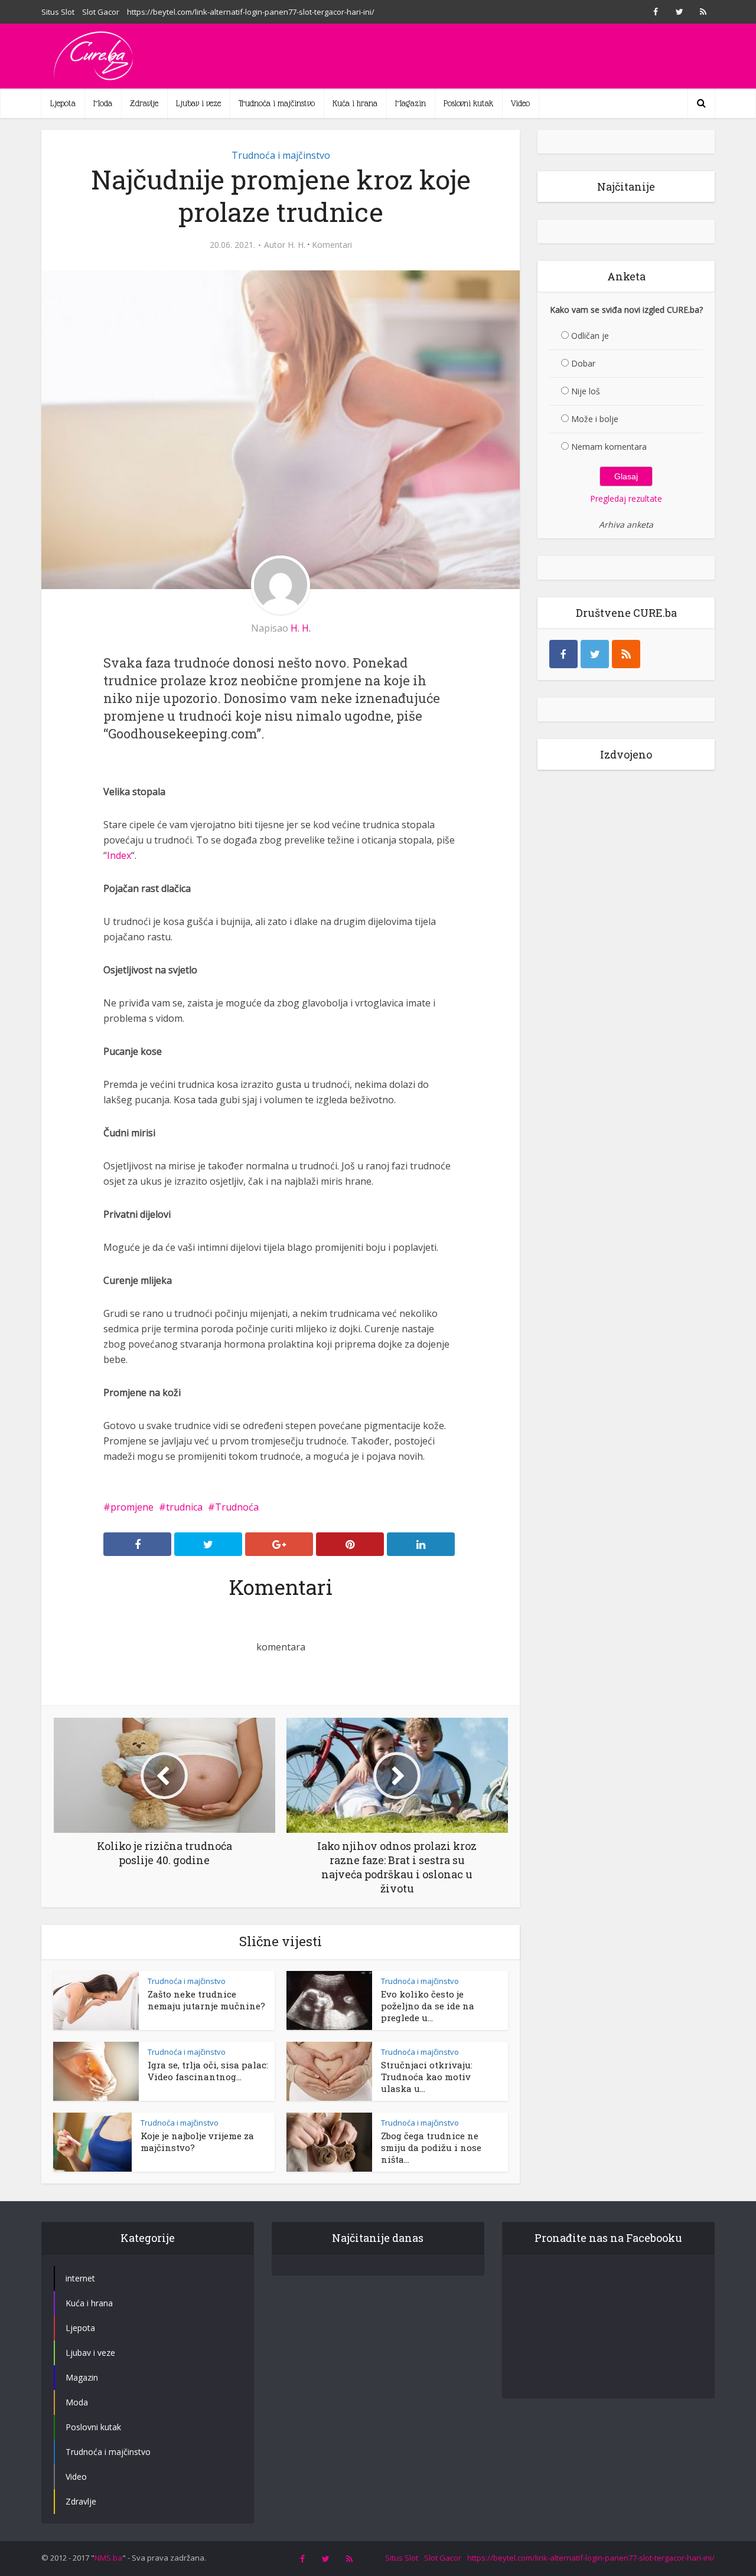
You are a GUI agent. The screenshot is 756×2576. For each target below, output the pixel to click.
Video (520, 103)
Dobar (583, 363)
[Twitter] (595, 654)
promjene (132, 1507)
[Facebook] (563, 654)
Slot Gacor (101, 12)
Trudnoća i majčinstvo (277, 103)
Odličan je (590, 336)
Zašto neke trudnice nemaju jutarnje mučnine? (206, 2000)
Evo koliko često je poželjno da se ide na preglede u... (428, 2006)
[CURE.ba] (94, 56)
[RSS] (626, 654)
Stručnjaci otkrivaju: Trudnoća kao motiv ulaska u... (427, 2077)
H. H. (296, 245)
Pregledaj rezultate (626, 498)
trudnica (184, 1507)
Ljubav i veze (198, 103)
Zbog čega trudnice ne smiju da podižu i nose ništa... (431, 2147)
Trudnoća (237, 1507)
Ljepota (63, 103)
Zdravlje (144, 103)
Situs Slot (58, 12)
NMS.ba (108, 2558)
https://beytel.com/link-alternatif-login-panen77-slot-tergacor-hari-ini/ (251, 12)
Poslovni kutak (468, 103)
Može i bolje (595, 419)
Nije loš (586, 391)
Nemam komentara (609, 447)
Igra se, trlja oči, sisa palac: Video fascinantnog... (208, 2071)
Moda (103, 103)
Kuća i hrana (355, 103)
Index (119, 855)
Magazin (410, 103)
